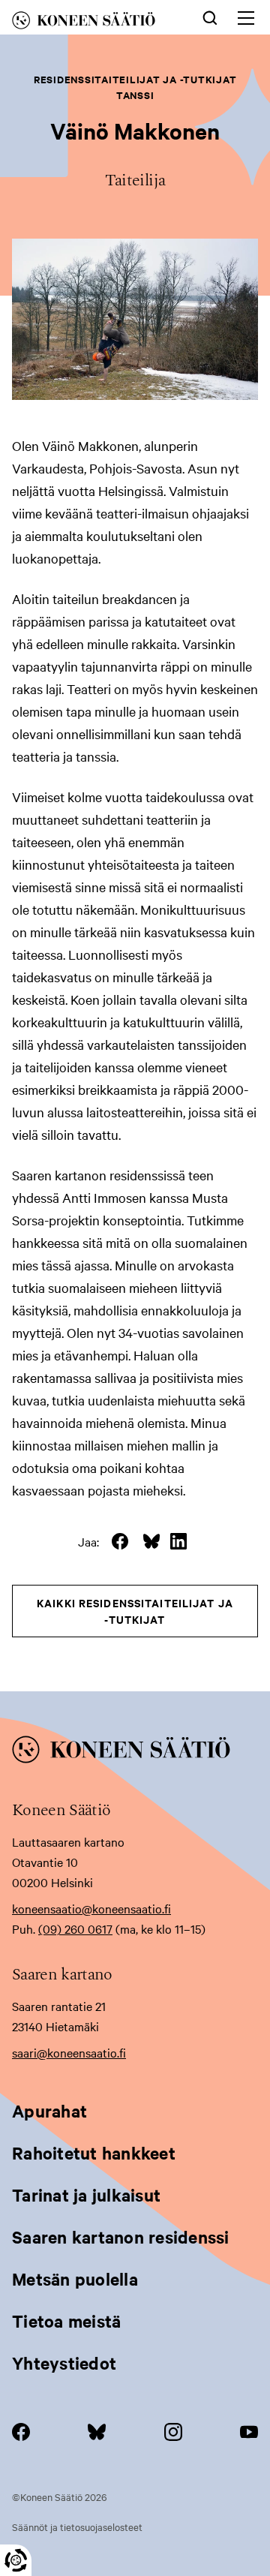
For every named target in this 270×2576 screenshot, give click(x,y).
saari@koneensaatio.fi (69, 2052)
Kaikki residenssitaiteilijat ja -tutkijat (135, 1611)
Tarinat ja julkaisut (86, 2195)
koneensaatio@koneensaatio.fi (91, 1908)
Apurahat (49, 2111)
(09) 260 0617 (75, 1928)
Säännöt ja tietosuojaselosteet (77, 2526)
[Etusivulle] (94, 23)
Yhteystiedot (64, 2363)
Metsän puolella (75, 2279)
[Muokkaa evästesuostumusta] (16, 2560)
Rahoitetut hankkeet (94, 2153)
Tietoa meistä (66, 2321)
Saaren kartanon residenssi (121, 2237)
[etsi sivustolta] (210, 17)
